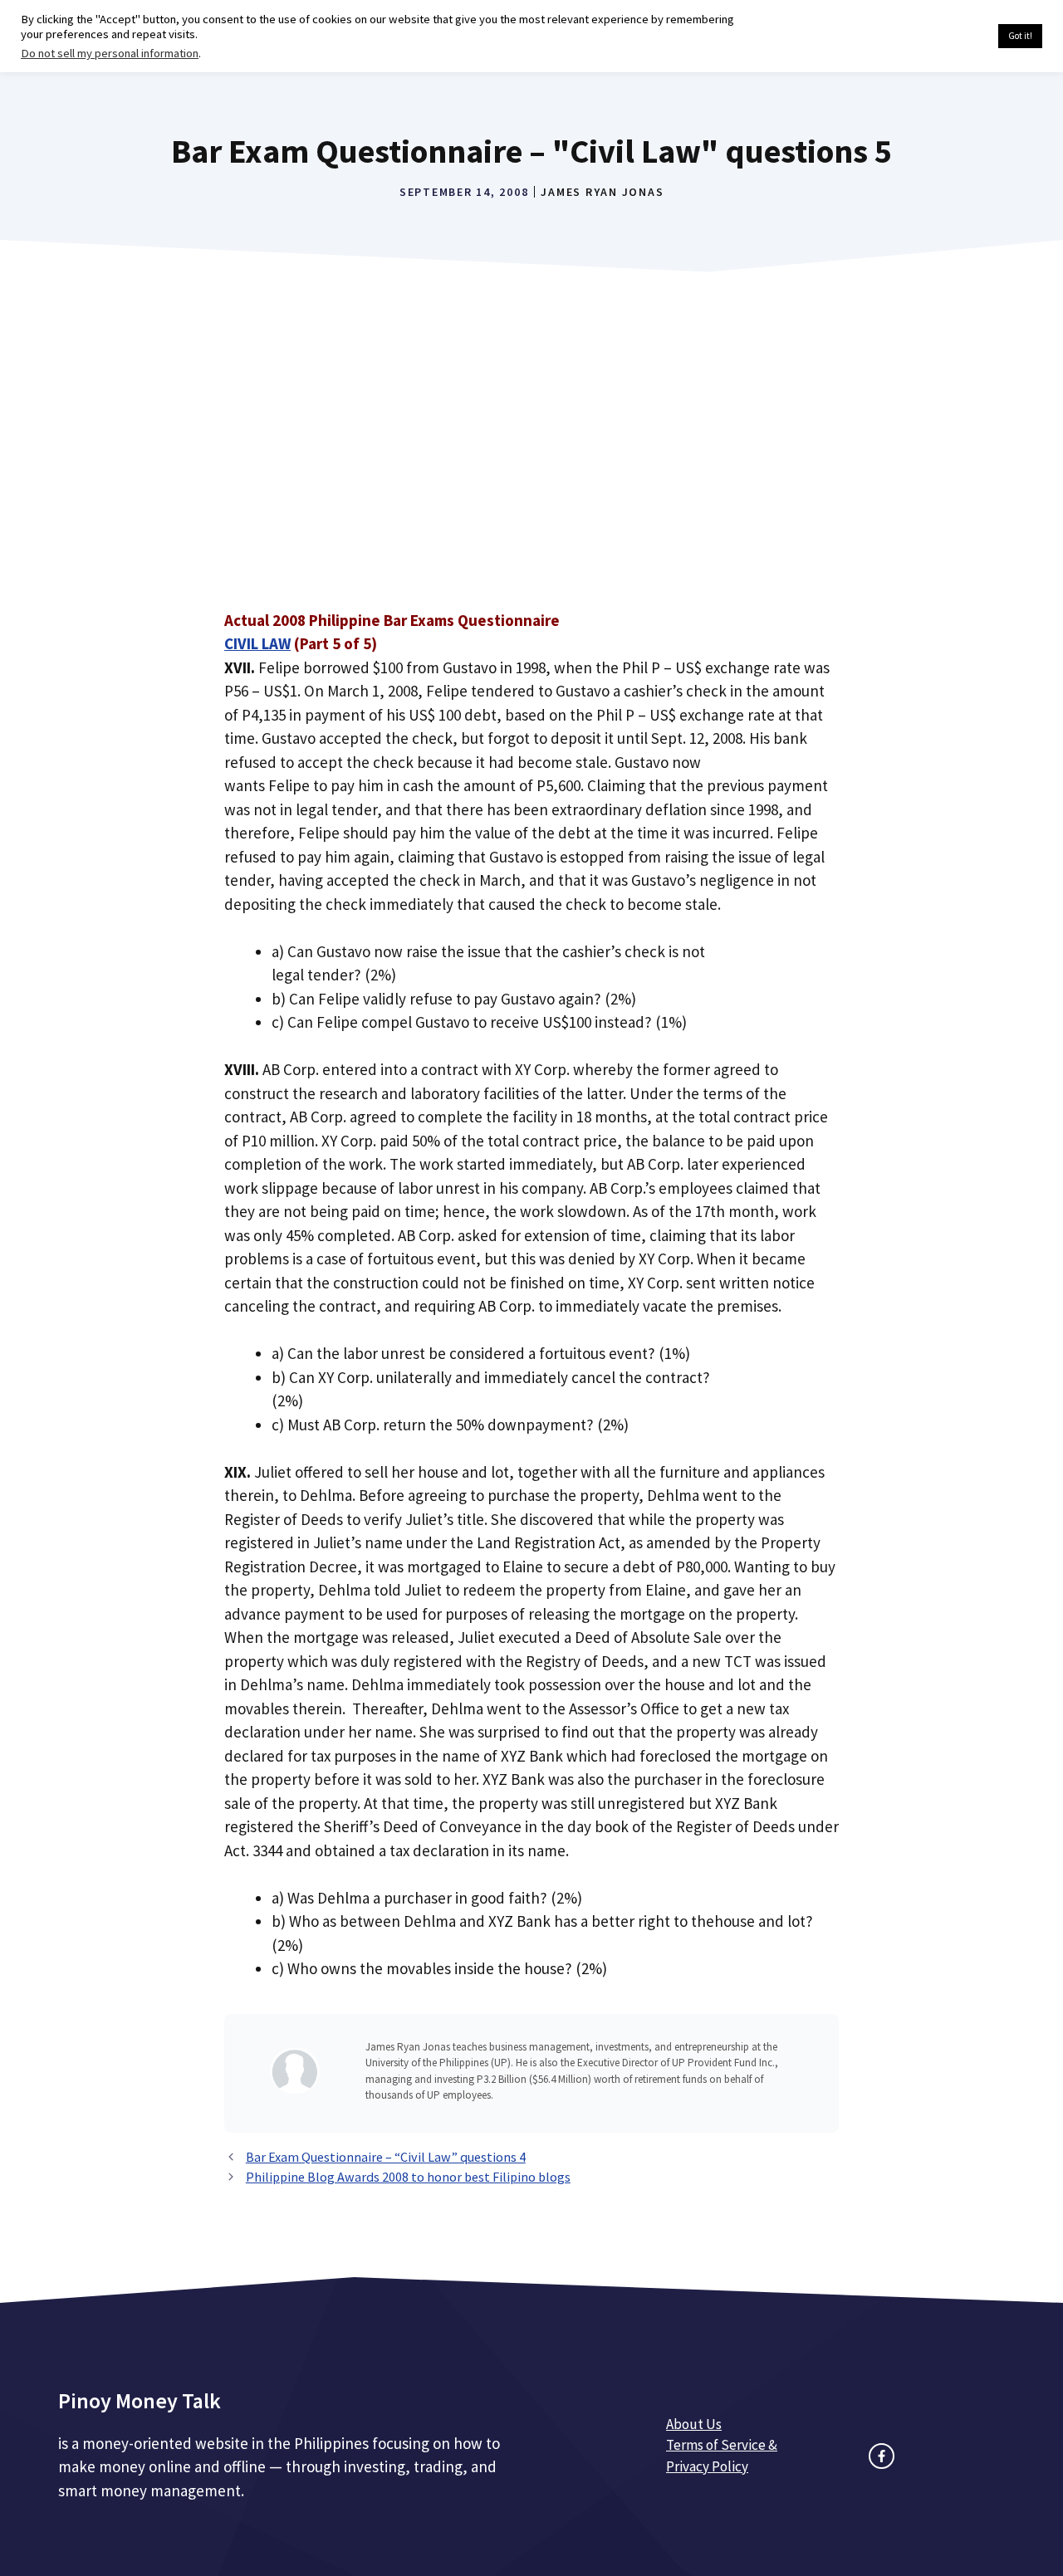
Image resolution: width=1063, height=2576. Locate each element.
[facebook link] (882, 2456)
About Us (694, 2424)
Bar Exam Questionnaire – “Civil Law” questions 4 (386, 2157)
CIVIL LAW (257, 643)
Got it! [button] (1020, 36)
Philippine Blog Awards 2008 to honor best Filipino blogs (408, 2177)
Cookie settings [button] (946, 37)
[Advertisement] (531, 462)
